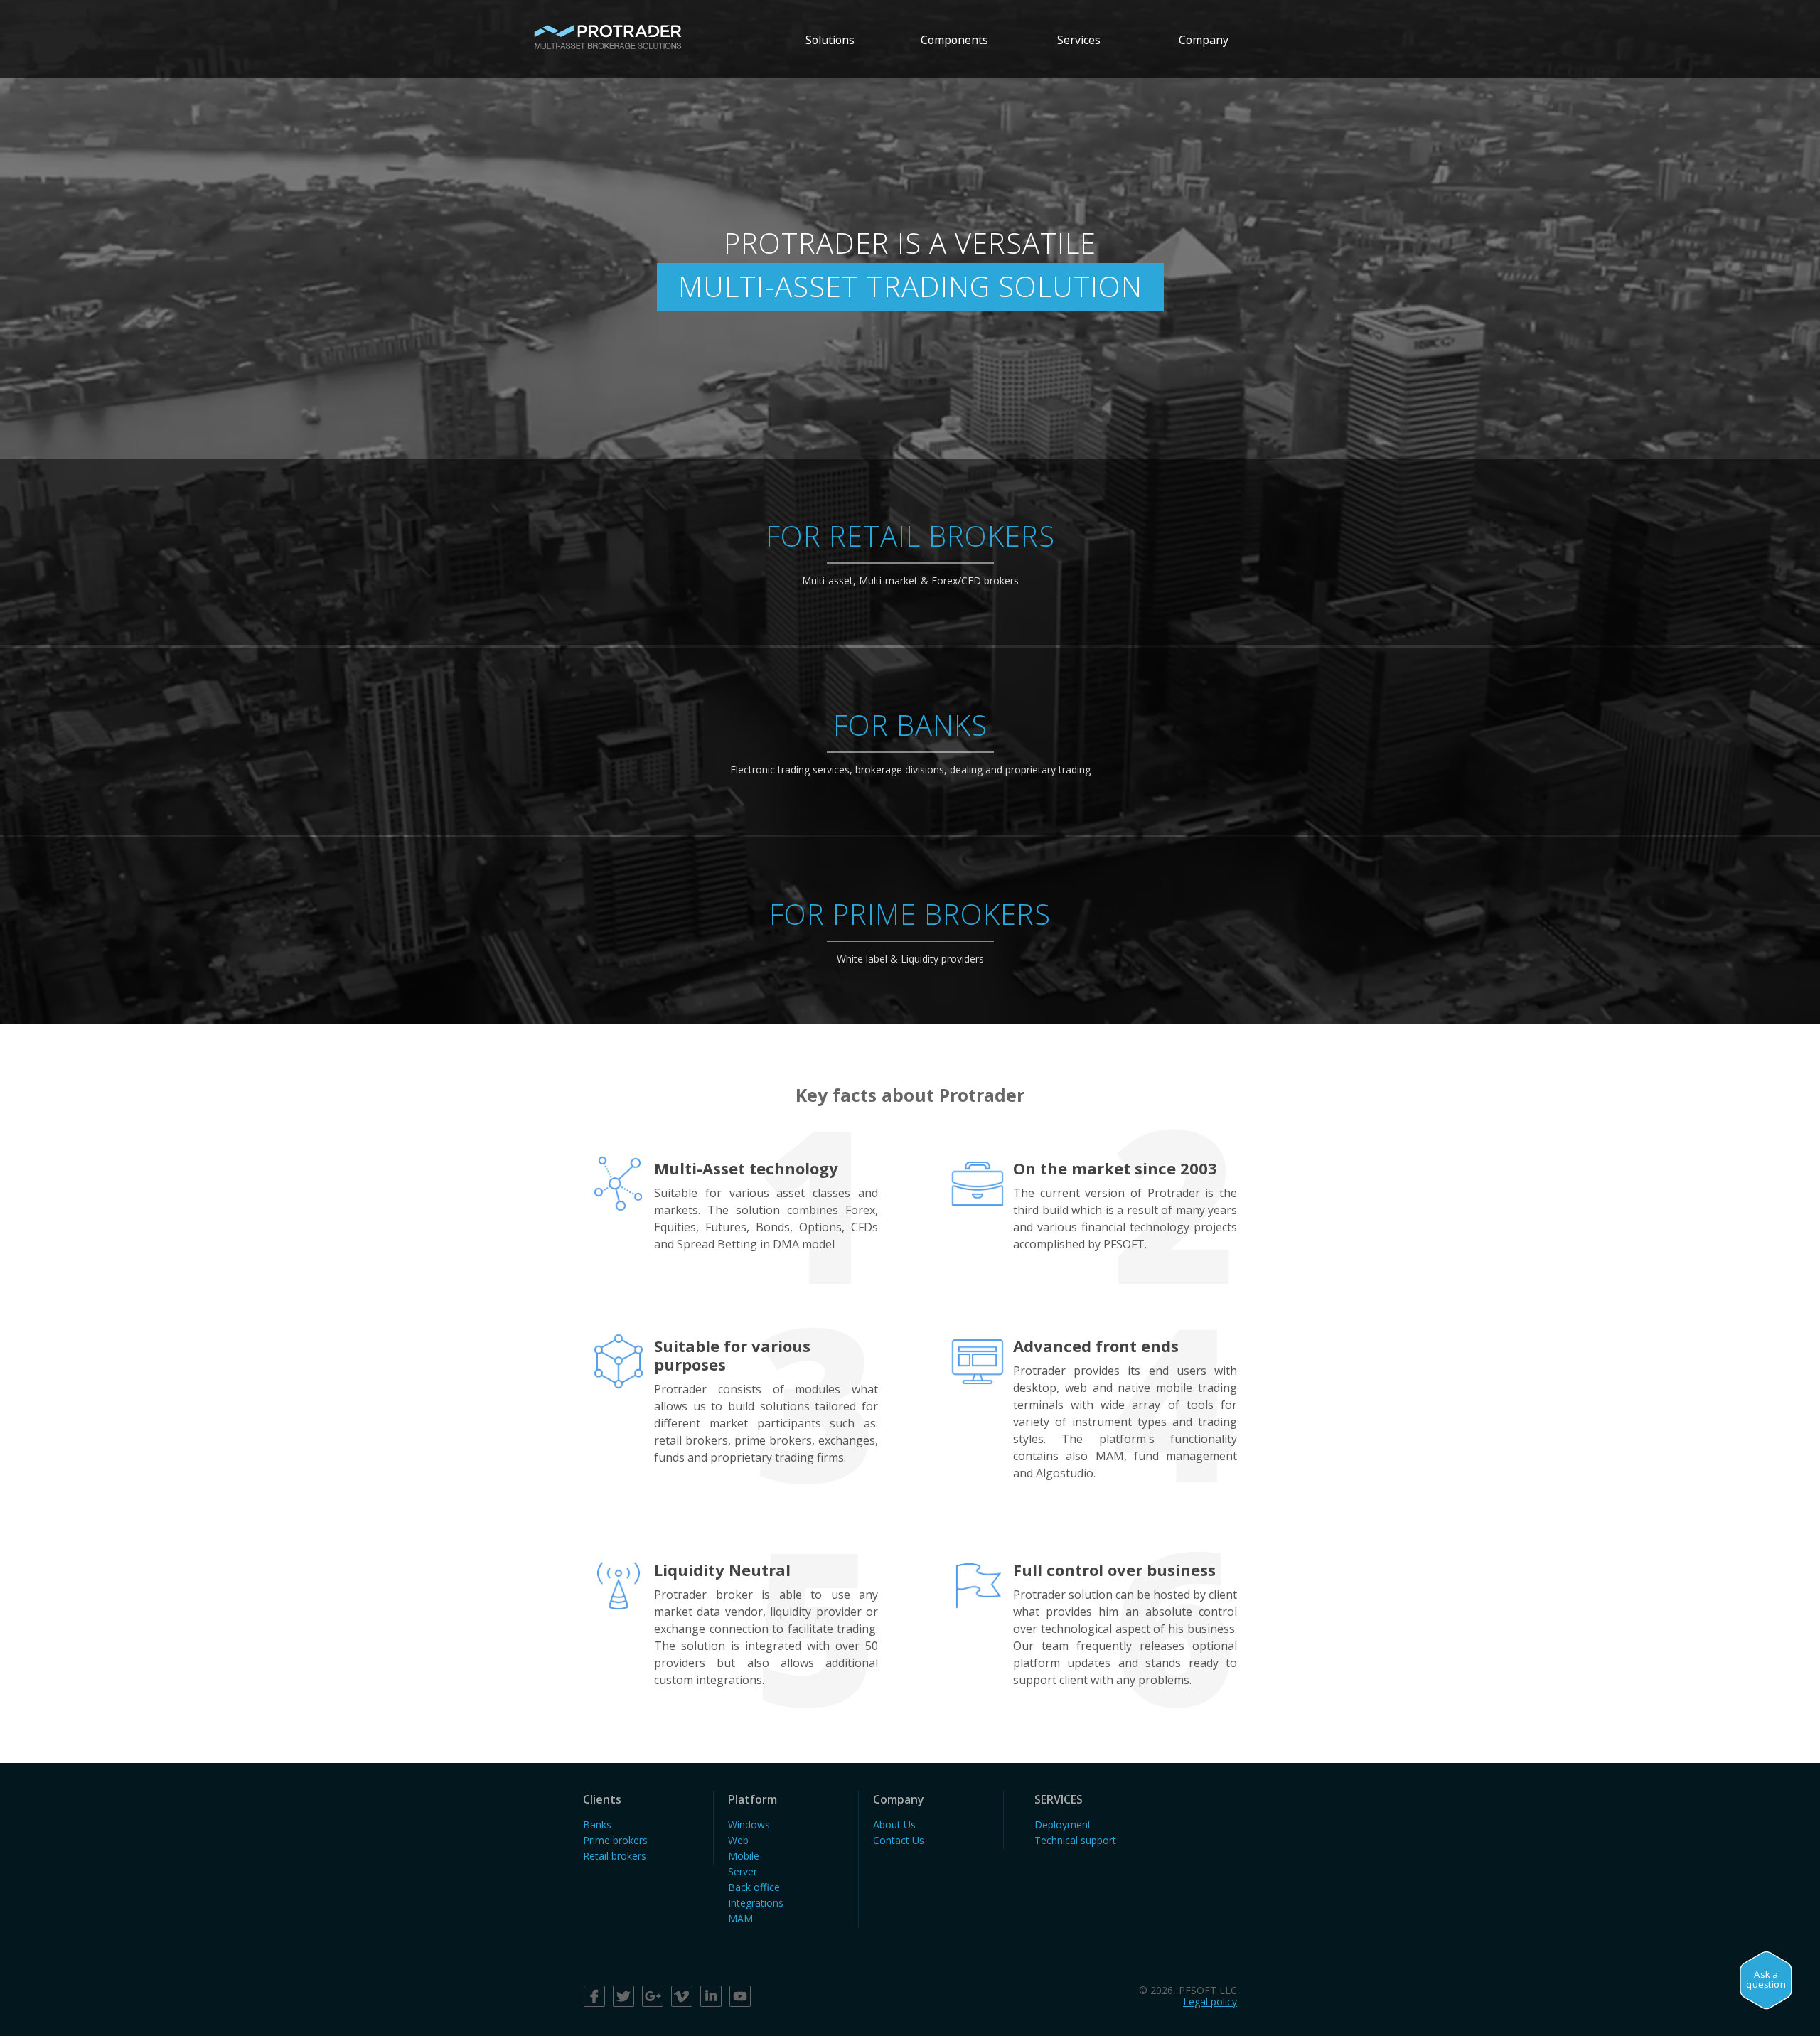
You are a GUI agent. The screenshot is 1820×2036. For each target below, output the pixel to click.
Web (738, 1840)
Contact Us (899, 1840)
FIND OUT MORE (910, 563)
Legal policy (1210, 2002)
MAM (740, 1918)
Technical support (1075, 1840)
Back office (754, 1887)
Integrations (756, 1903)
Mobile (744, 1856)
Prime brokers (615, 1840)
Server (743, 1871)
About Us (894, 1825)
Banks (597, 1825)
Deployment (1063, 1825)
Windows (749, 1825)
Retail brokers (615, 1856)
